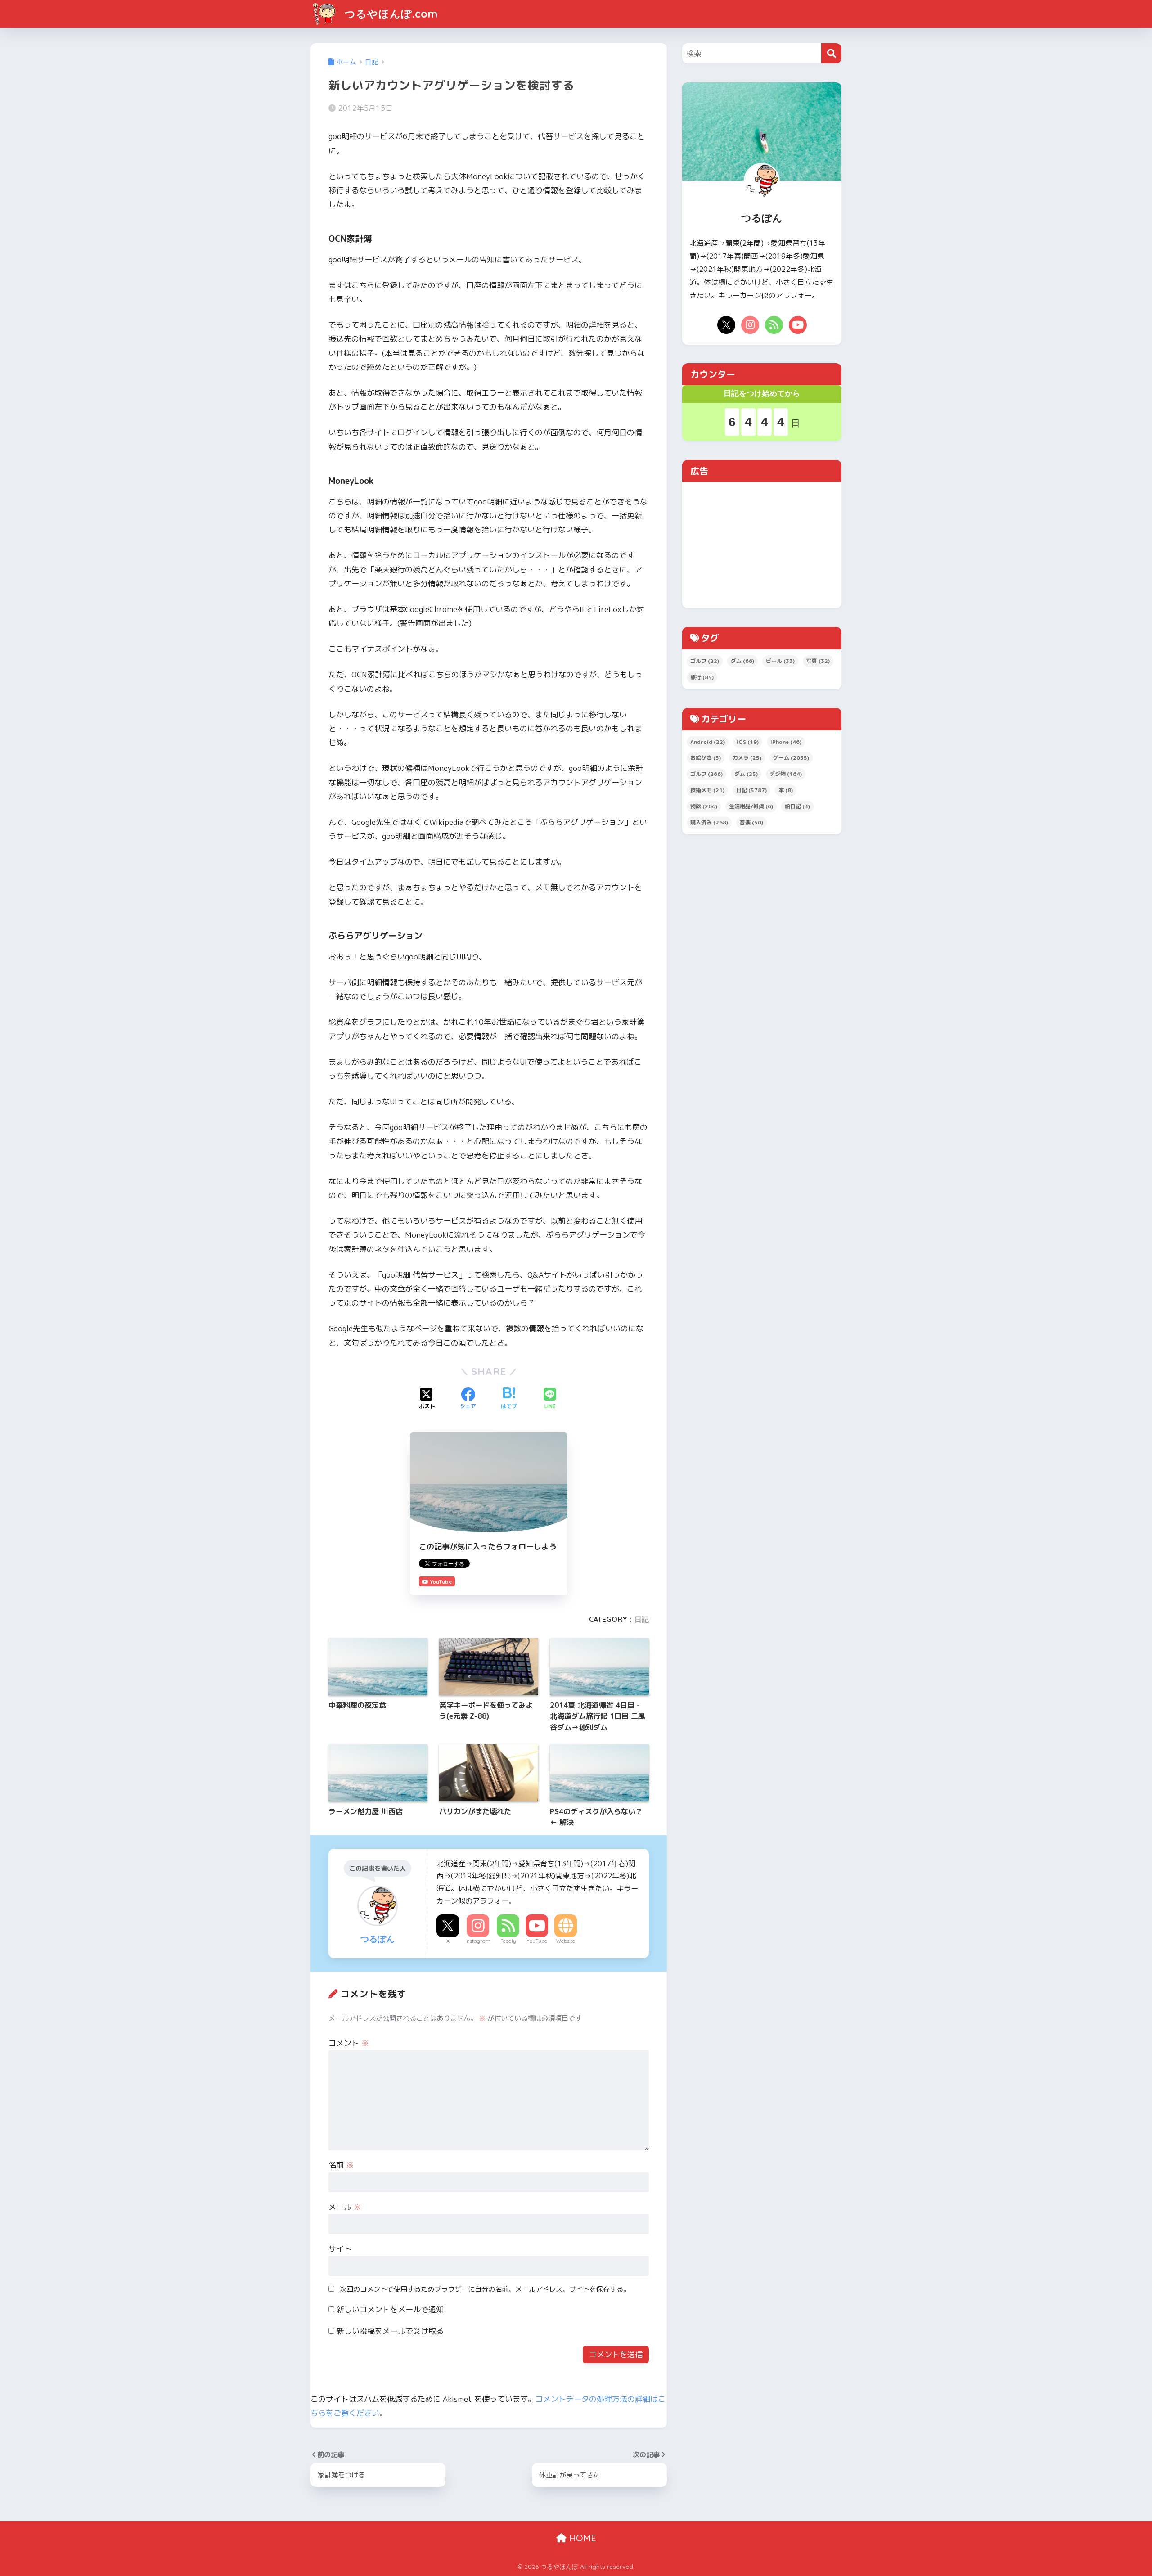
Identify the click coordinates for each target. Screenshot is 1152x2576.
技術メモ (707, 790)
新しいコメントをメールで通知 (390, 2309)
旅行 (702, 677)
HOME (581, 2538)
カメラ (747, 758)
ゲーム (791, 758)
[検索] (831, 53)
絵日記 (797, 806)
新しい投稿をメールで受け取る (390, 2331)
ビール (780, 661)
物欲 (704, 806)
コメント (349, 2043)
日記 (642, 1619)
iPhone (786, 742)
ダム (742, 661)
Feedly (508, 1941)
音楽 (751, 822)
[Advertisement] (762, 545)
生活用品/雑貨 (751, 806)
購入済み (709, 822)
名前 (341, 2165)
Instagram (478, 1941)
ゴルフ (705, 661)
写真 (818, 661)
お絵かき (706, 758)
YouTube (537, 1941)
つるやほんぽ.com (390, 14)
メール (345, 2207)
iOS (748, 742)
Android (708, 742)
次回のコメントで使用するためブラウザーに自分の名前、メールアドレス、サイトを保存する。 (485, 2289)
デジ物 (786, 774)
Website (566, 1941)
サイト (340, 2249)
